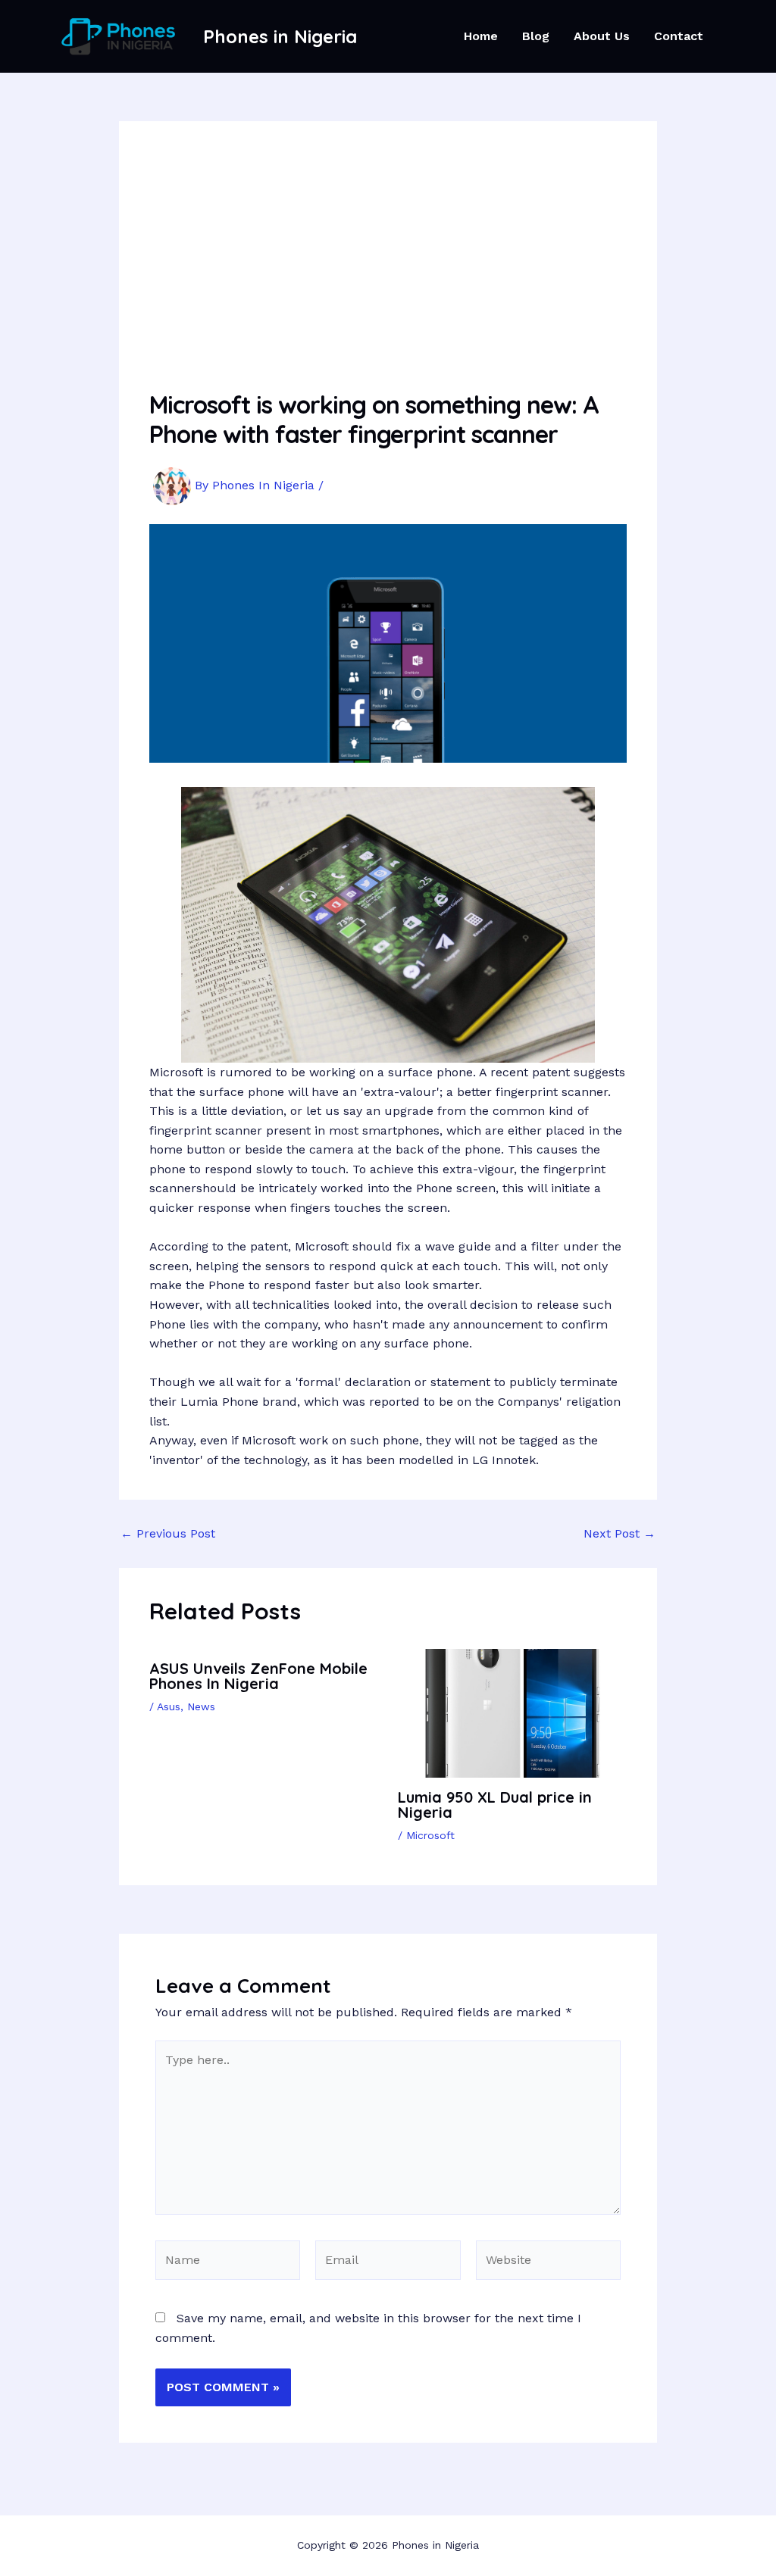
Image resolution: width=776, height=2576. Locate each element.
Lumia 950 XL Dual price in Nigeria (495, 1805)
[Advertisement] (388, 265)
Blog (536, 36)
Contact (679, 36)
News (201, 1706)
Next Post (620, 1534)
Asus (169, 1706)
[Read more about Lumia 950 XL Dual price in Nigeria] (513, 1712)
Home (481, 36)
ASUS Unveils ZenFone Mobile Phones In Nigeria (258, 1676)
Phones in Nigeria (280, 36)
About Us (602, 36)
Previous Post (168, 1534)
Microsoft (430, 1835)
